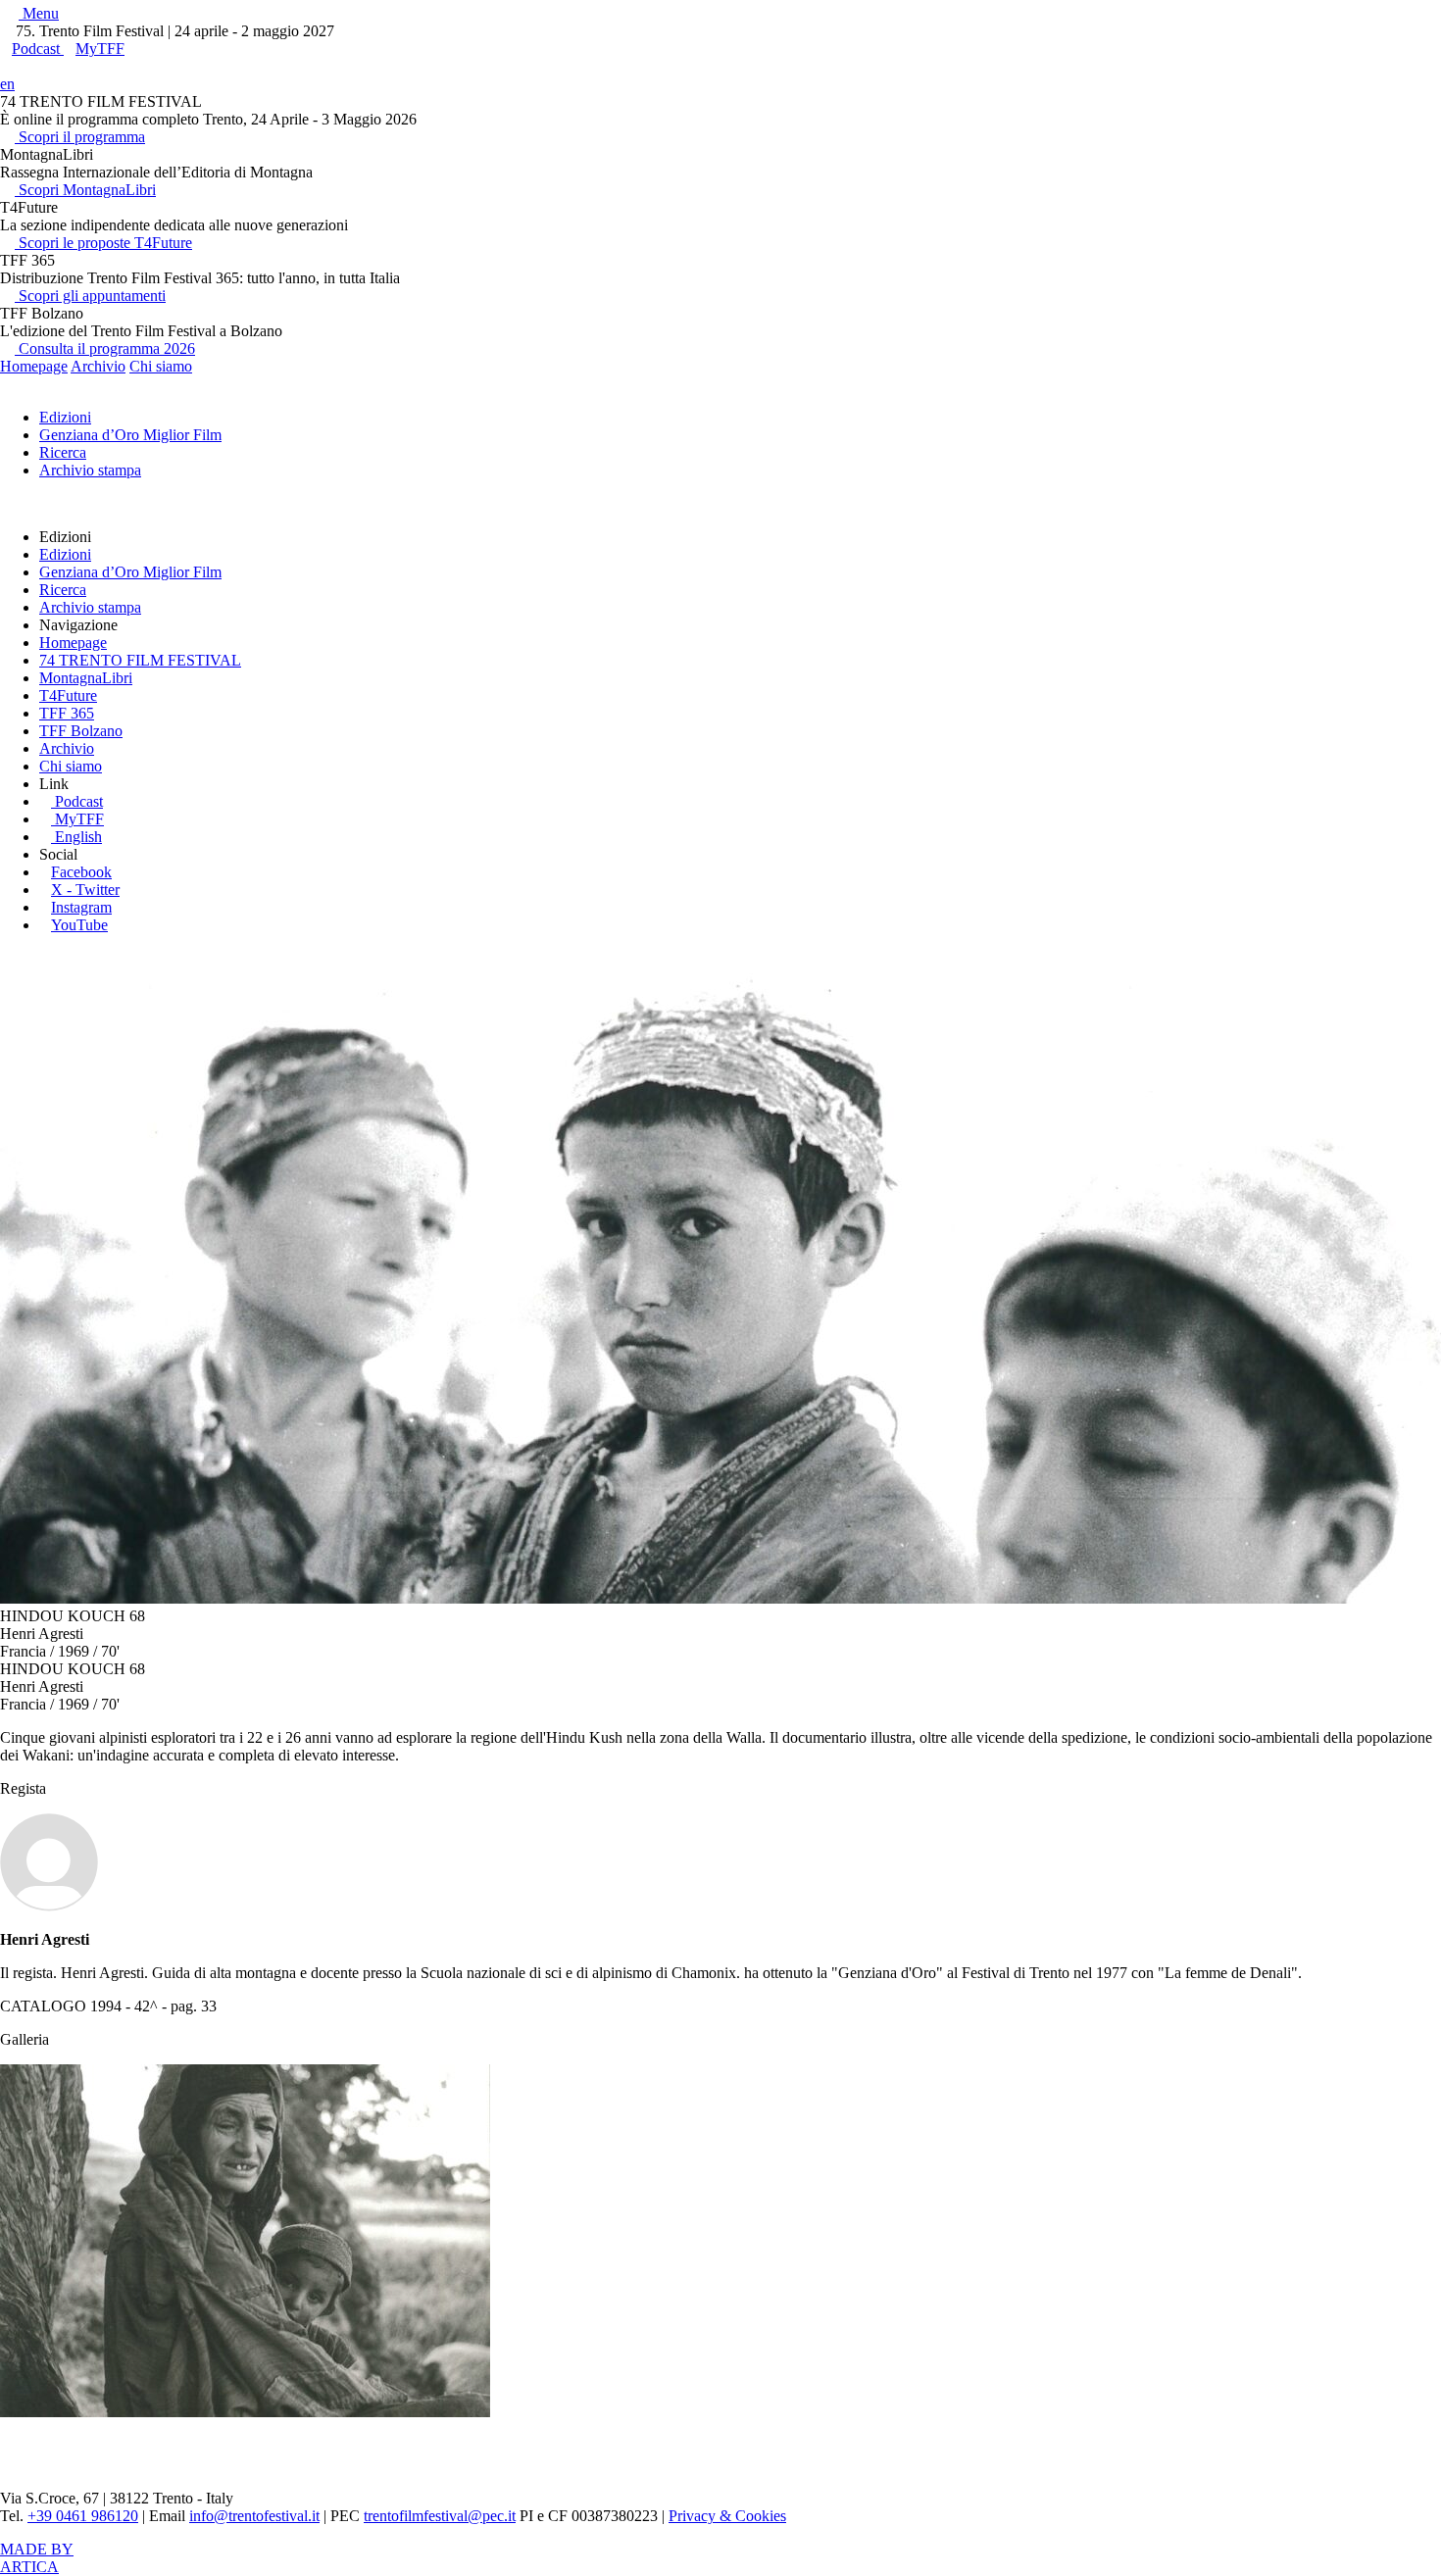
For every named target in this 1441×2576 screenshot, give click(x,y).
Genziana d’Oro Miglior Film (130, 435)
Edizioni (65, 417)
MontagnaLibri (86, 678)
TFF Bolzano (81, 731)
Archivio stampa (90, 470)
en (7, 84)
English (78, 837)
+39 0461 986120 (83, 2516)
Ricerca (63, 452)
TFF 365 (67, 713)
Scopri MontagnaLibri (85, 190)
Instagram (81, 907)
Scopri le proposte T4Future (103, 243)
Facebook (81, 872)
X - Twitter (85, 890)
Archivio (98, 366)
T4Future (68, 695)
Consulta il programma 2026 (105, 348)
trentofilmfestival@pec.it (440, 2516)
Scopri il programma (80, 137)
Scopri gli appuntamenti (90, 296)
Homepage (34, 366)
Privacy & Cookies (727, 2516)
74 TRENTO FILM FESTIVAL (140, 660)
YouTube (79, 925)
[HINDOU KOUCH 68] (245, 2412)
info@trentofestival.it (254, 2516)
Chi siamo (161, 366)
